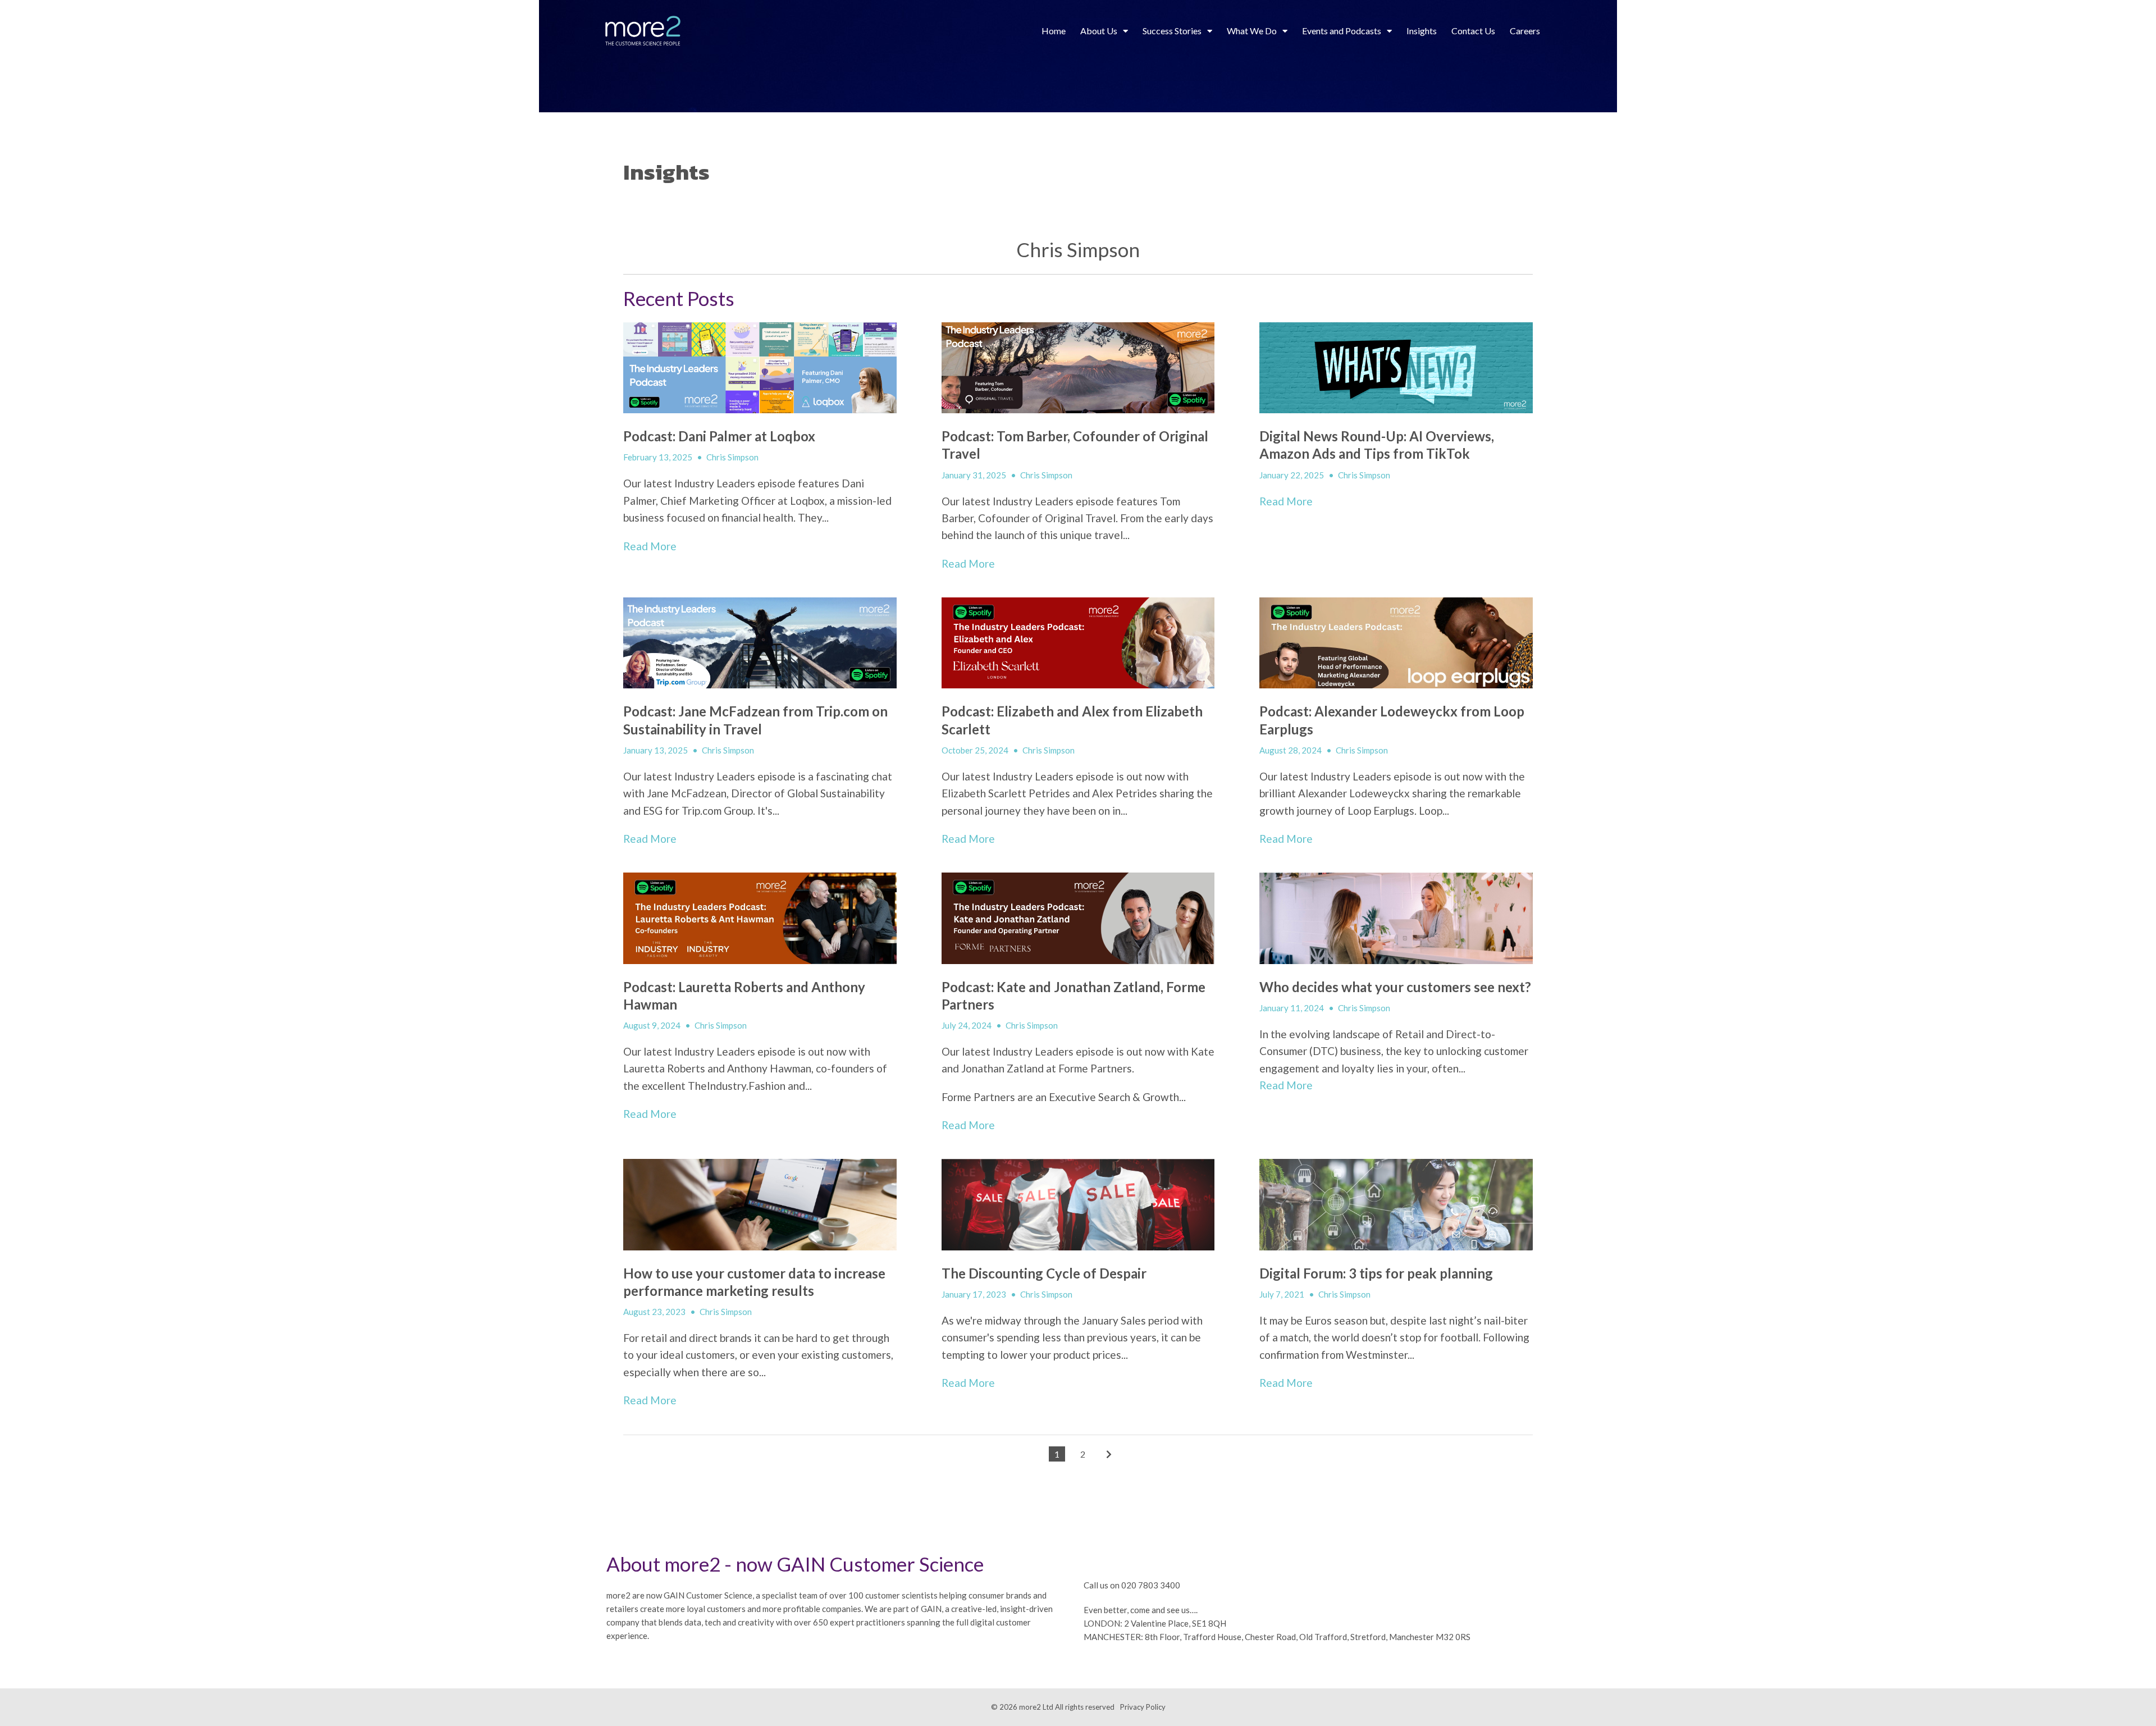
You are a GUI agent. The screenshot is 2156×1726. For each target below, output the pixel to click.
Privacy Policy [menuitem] (1143, 1707)
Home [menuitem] (1054, 31)
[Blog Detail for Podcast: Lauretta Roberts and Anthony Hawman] (760, 918)
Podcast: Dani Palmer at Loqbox (719, 436)
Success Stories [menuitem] (1172, 31)
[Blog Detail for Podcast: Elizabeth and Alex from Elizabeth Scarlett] (1078, 643)
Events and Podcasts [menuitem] (1342, 31)
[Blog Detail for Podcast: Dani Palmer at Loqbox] (760, 368)
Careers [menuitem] (1525, 31)
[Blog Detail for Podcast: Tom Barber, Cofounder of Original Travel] (1078, 368)
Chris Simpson (732, 457)
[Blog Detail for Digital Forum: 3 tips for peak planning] (1396, 1204)
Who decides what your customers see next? (1395, 987)
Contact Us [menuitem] (1473, 31)
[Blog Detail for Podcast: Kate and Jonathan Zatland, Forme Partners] (1078, 918)
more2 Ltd (1036, 1707)
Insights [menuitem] (1422, 31)
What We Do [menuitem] (1252, 31)
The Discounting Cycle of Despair (1044, 1273)
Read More (650, 546)
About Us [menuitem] (1099, 31)
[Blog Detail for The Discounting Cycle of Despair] (1078, 1204)
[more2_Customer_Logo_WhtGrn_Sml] (643, 31)
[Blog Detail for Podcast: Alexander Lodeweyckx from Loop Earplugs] (1396, 643)
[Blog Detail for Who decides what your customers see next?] (1396, 918)
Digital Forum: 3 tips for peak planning (1376, 1273)
